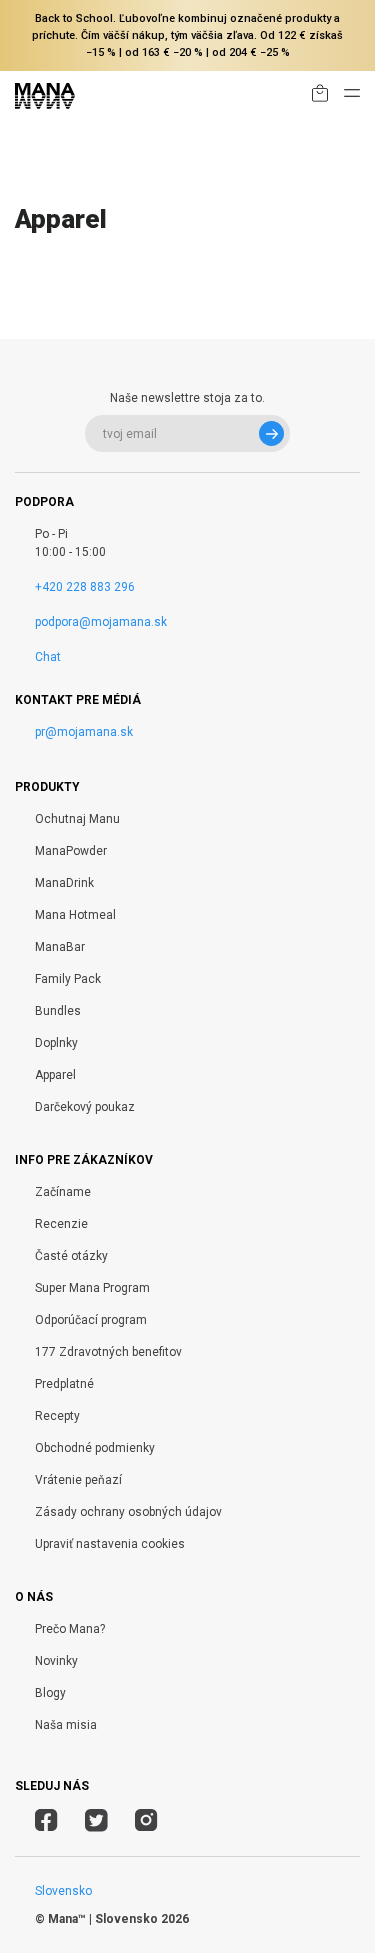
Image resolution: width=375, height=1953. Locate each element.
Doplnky (56, 1043)
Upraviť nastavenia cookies (110, 1544)
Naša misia (66, 1725)
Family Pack (68, 979)
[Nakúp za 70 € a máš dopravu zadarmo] (320, 96)
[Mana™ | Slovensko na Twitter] (96, 1823)
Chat (48, 657)
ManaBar (60, 947)
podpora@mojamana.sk (101, 622)
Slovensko (63, 1891)
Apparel (55, 1075)
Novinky (56, 1661)
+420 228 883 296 (85, 587)
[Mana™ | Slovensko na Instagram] (146, 1823)
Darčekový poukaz (85, 1107)
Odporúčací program (91, 1320)
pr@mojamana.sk (84, 732)
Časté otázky (71, 1256)
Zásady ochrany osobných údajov (128, 1512)
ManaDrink (64, 883)
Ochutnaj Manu (77, 819)
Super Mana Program (92, 1288)
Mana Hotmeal (75, 915)
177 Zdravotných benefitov (108, 1352)
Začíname (63, 1192)
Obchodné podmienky (95, 1448)
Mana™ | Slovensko (103, 1919)
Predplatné (64, 1384)
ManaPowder (71, 851)
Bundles (58, 1011)
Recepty (57, 1416)
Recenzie (61, 1224)
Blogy (50, 1693)
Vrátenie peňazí (78, 1480)
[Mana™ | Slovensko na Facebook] (46, 1823)
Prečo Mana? (70, 1629)
